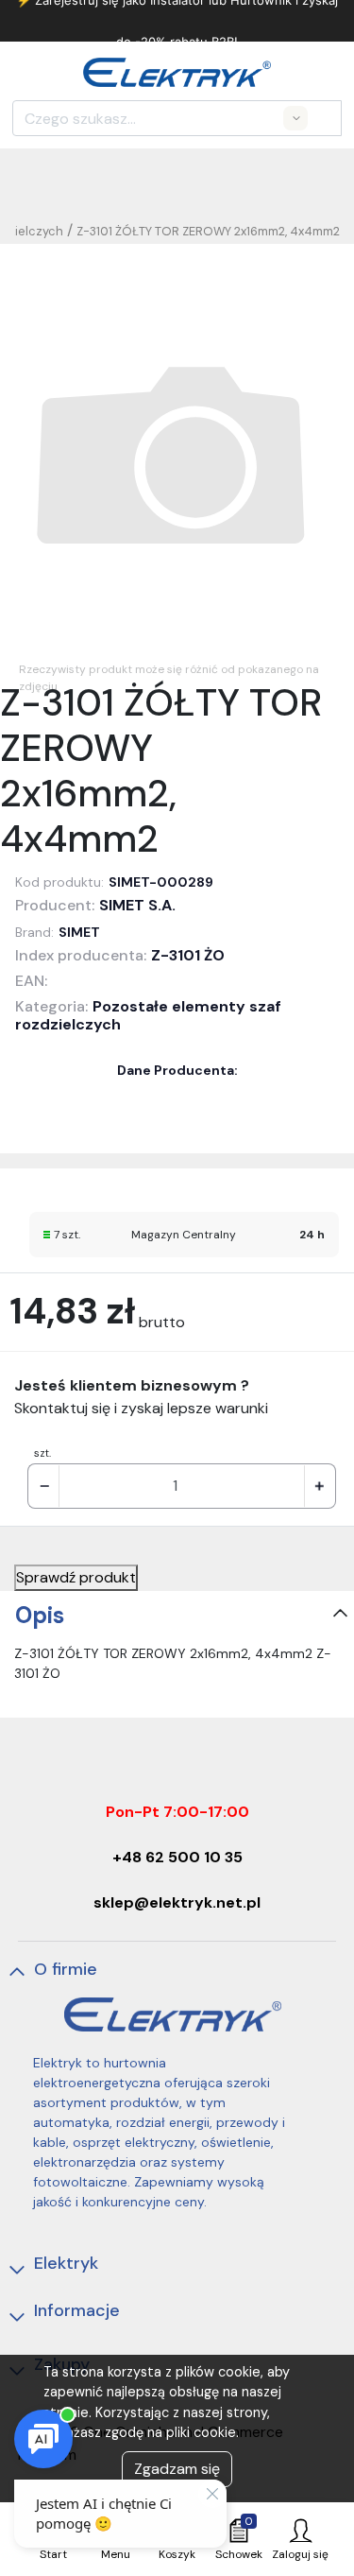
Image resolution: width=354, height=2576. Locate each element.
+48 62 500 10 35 (177, 1857)
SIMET (79, 932)
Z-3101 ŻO (188, 955)
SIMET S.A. (137, 905)
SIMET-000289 (161, 882)
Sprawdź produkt (76, 1577)
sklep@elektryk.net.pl (177, 1902)
